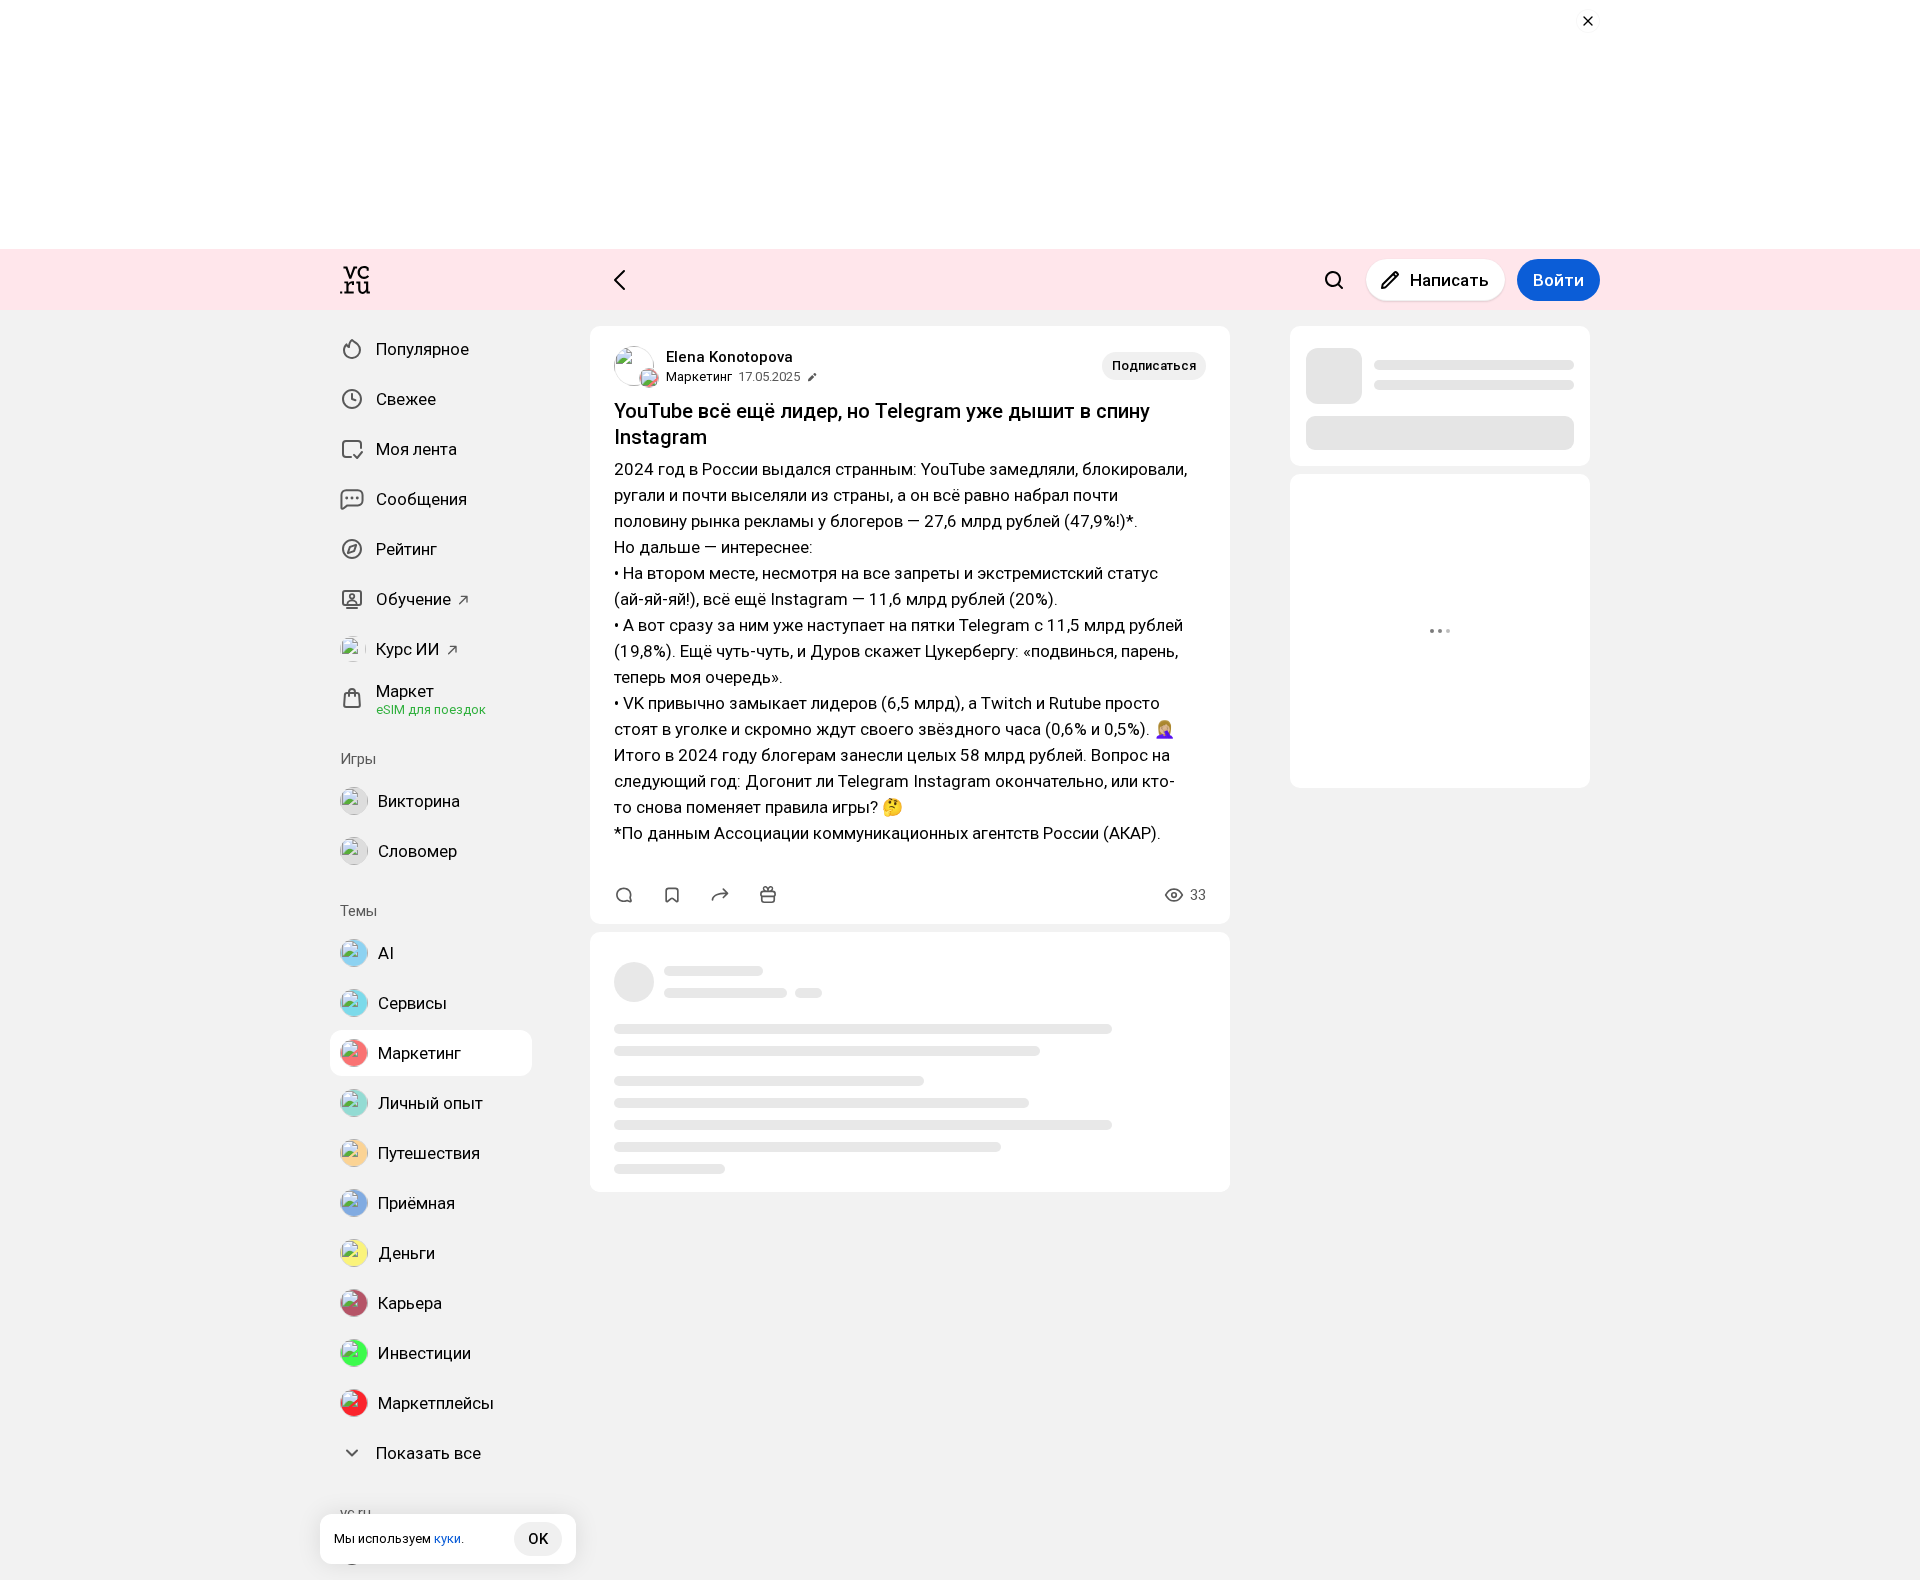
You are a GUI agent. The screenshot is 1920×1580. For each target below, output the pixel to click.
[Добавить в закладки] (672, 895)
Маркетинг (699, 376)
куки (447, 1538)
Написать (1449, 280)
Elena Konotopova (729, 357)
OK (538, 1539)
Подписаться (1154, 365)
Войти (1558, 280)
